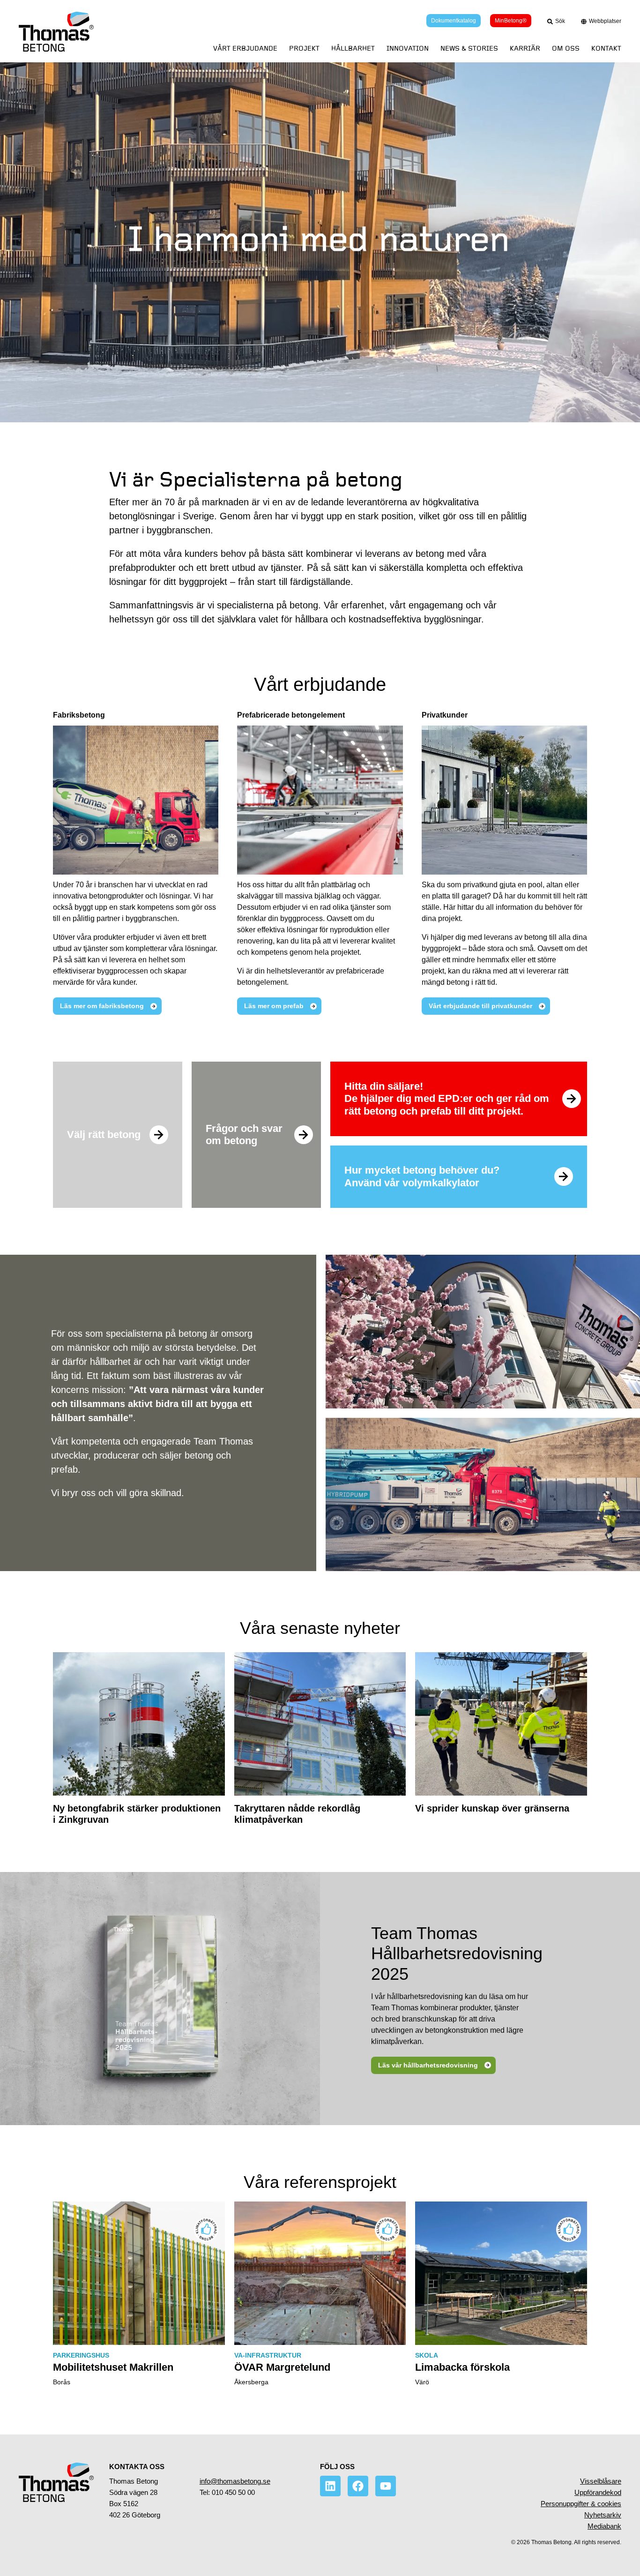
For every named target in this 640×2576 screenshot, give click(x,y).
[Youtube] (386, 2486)
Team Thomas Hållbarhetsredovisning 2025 (457, 1953)
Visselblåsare (601, 2481)
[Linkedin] (330, 2486)
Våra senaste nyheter (320, 1628)
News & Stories (469, 49)
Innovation (408, 49)
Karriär (525, 49)
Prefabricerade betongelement (291, 715)
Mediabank (604, 2526)
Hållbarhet (353, 49)
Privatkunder (445, 715)
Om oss (566, 49)
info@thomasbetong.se (235, 2481)
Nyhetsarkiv (603, 2515)
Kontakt (606, 49)
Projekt (304, 49)
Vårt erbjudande (245, 49)
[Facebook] (358, 2486)
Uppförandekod (598, 2492)
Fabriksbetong (79, 715)
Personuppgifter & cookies (581, 2504)
